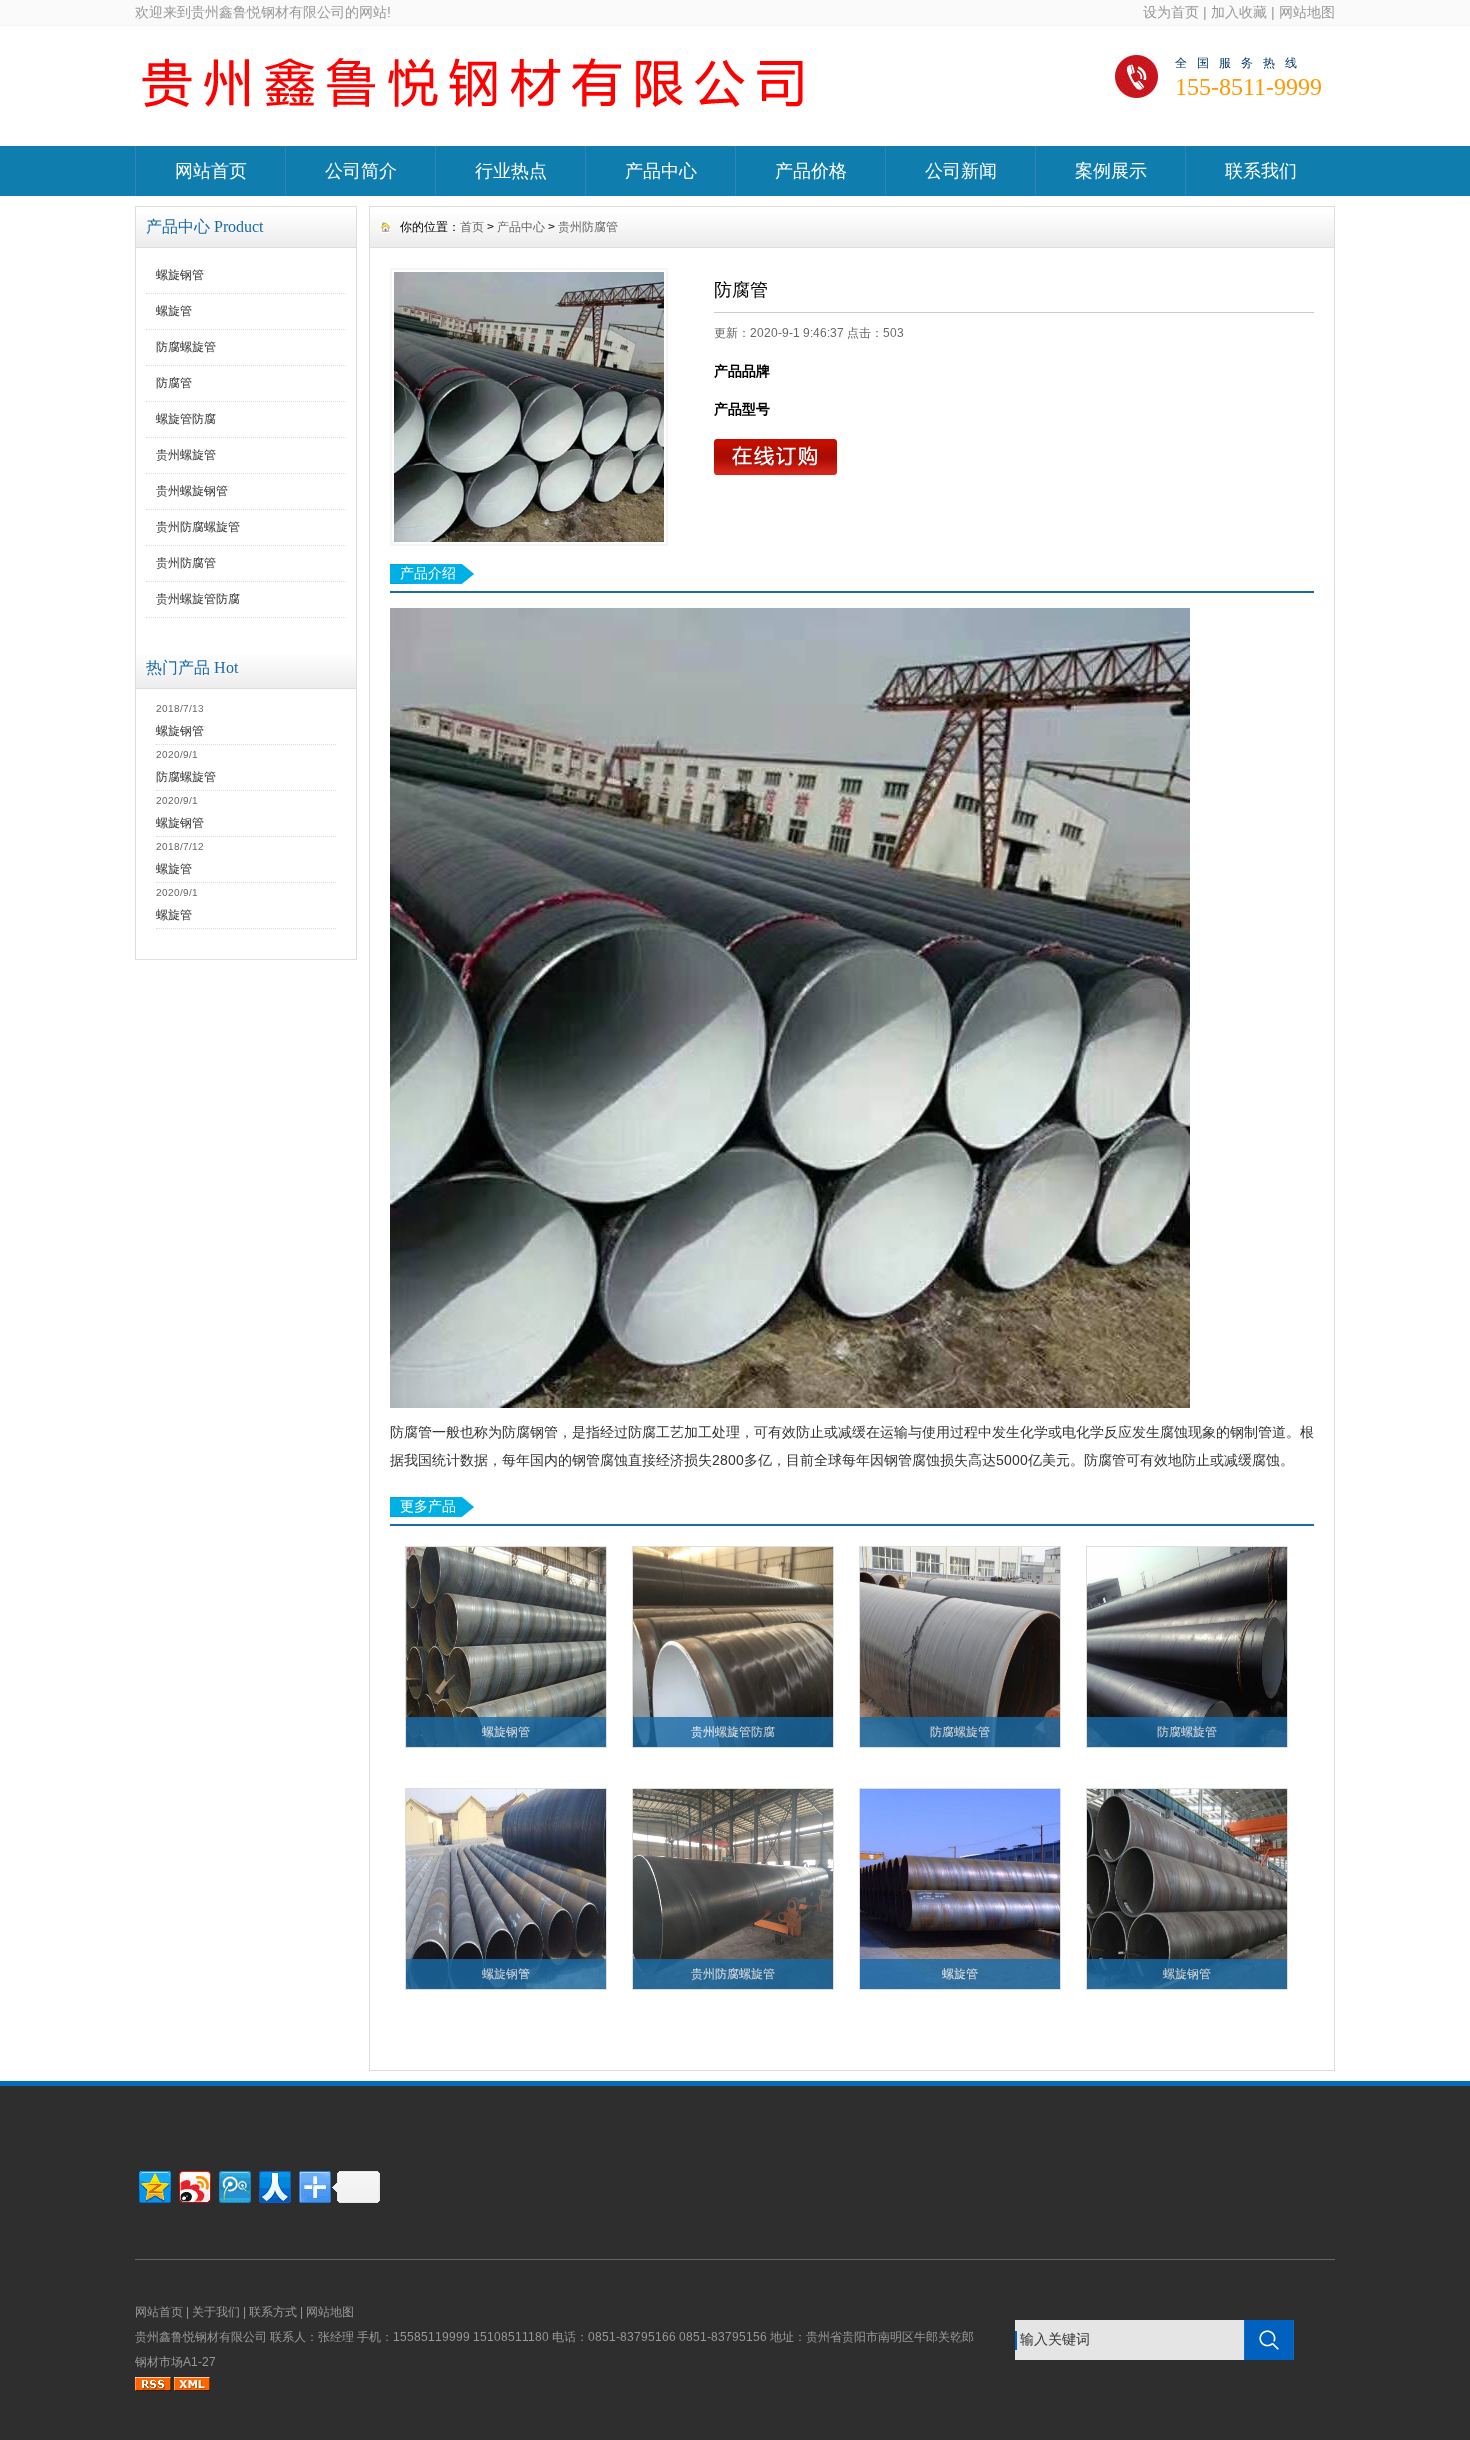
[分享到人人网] (273, 2184)
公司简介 (361, 171)
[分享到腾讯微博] (233, 2184)
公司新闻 (961, 171)
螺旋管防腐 (186, 419)
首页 (472, 227)
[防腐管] (529, 407)
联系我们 (1261, 171)
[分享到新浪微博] (193, 2184)
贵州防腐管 (186, 563)
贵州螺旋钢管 (192, 491)
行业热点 (511, 171)
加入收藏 (1239, 12)
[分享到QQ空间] (153, 2184)
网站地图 (1307, 12)
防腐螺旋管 (186, 347)
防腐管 (174, 383)
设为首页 (1171, 12)
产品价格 (811, 171)
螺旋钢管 (180, 275)
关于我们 (216, 2312)
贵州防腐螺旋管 (198, 527)
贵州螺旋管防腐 (198, 599)
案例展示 (1111, 171)
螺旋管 (174, 311)
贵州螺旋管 (186, 455)
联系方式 (273, 2312)
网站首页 (211, 171)
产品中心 (661, 171)
